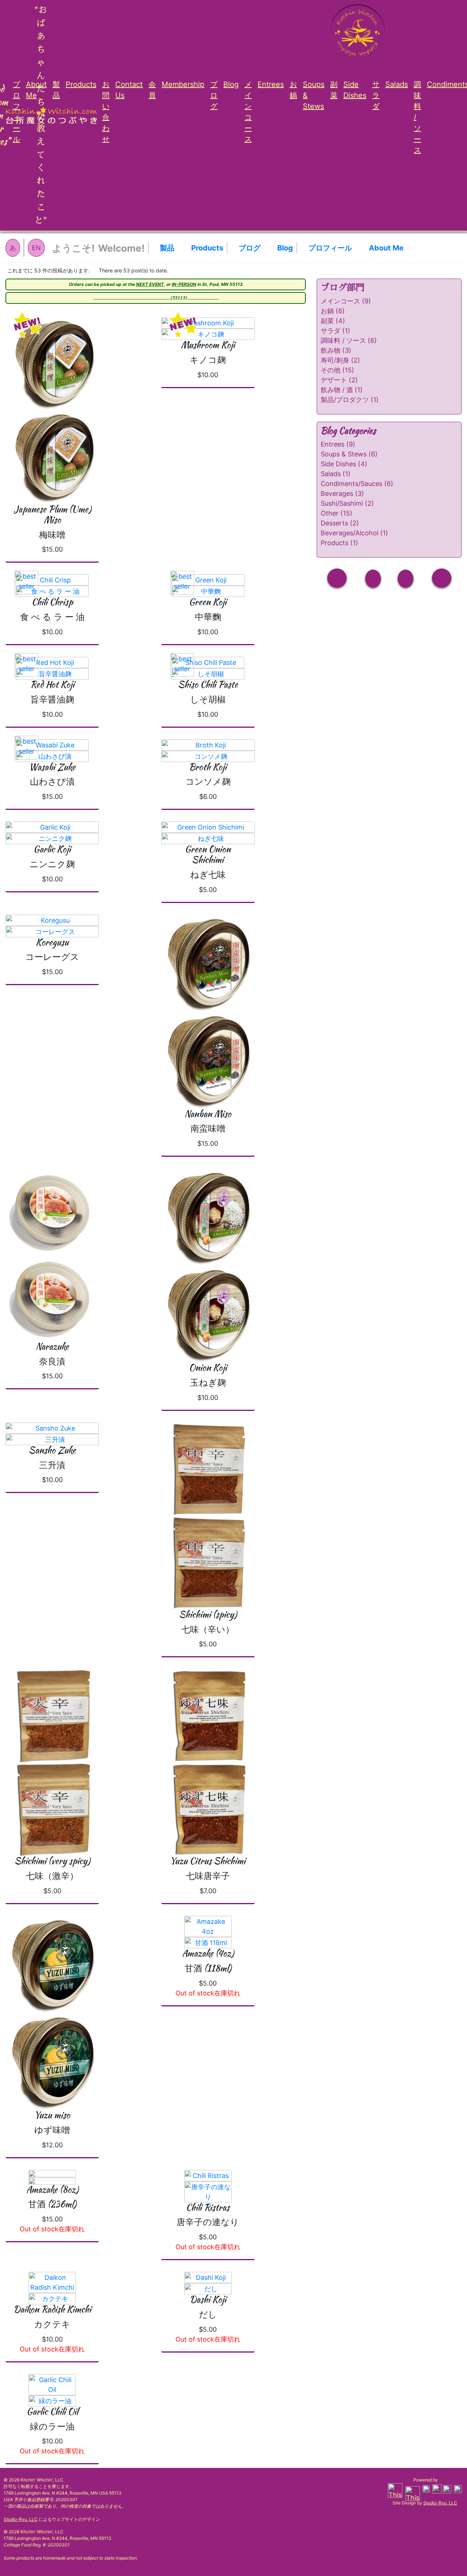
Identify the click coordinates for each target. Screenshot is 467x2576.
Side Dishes (355, 90)
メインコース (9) (346, 301)
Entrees (271, 84)
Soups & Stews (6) (349, 454)
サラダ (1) (335, 331)
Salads (397, 84)
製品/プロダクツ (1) (350, 400)
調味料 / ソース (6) (349, 340)
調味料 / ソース (417, 117)
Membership (183, 84)
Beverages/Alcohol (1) (354, 533)
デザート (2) (339, 380)
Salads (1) (336, 474)
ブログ (214, 95)
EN (36, 248)
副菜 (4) (333, 321)
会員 (152, 90)
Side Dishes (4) (344, 464)
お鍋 (293, 90)
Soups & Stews (314, 95)
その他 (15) (337, 370)
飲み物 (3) (336, 350)
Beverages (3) (342, 493)
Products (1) (339, 543)
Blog (231, 84)
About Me (36, 90)
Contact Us (129, 90)
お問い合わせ (106, 112)
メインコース (248, 112)
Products (81, 84)
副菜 (334, 90)
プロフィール (16, 112)
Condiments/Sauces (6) (357, 484)
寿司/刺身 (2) (340, 360)
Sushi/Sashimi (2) (347, 503)
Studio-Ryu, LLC (21, 2519)
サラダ (376, 95)
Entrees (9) (338, 444)
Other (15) (337, 513)
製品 (56, 90)
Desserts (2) (340, 523)
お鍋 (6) (333, 311)
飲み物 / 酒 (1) (342, 390)
